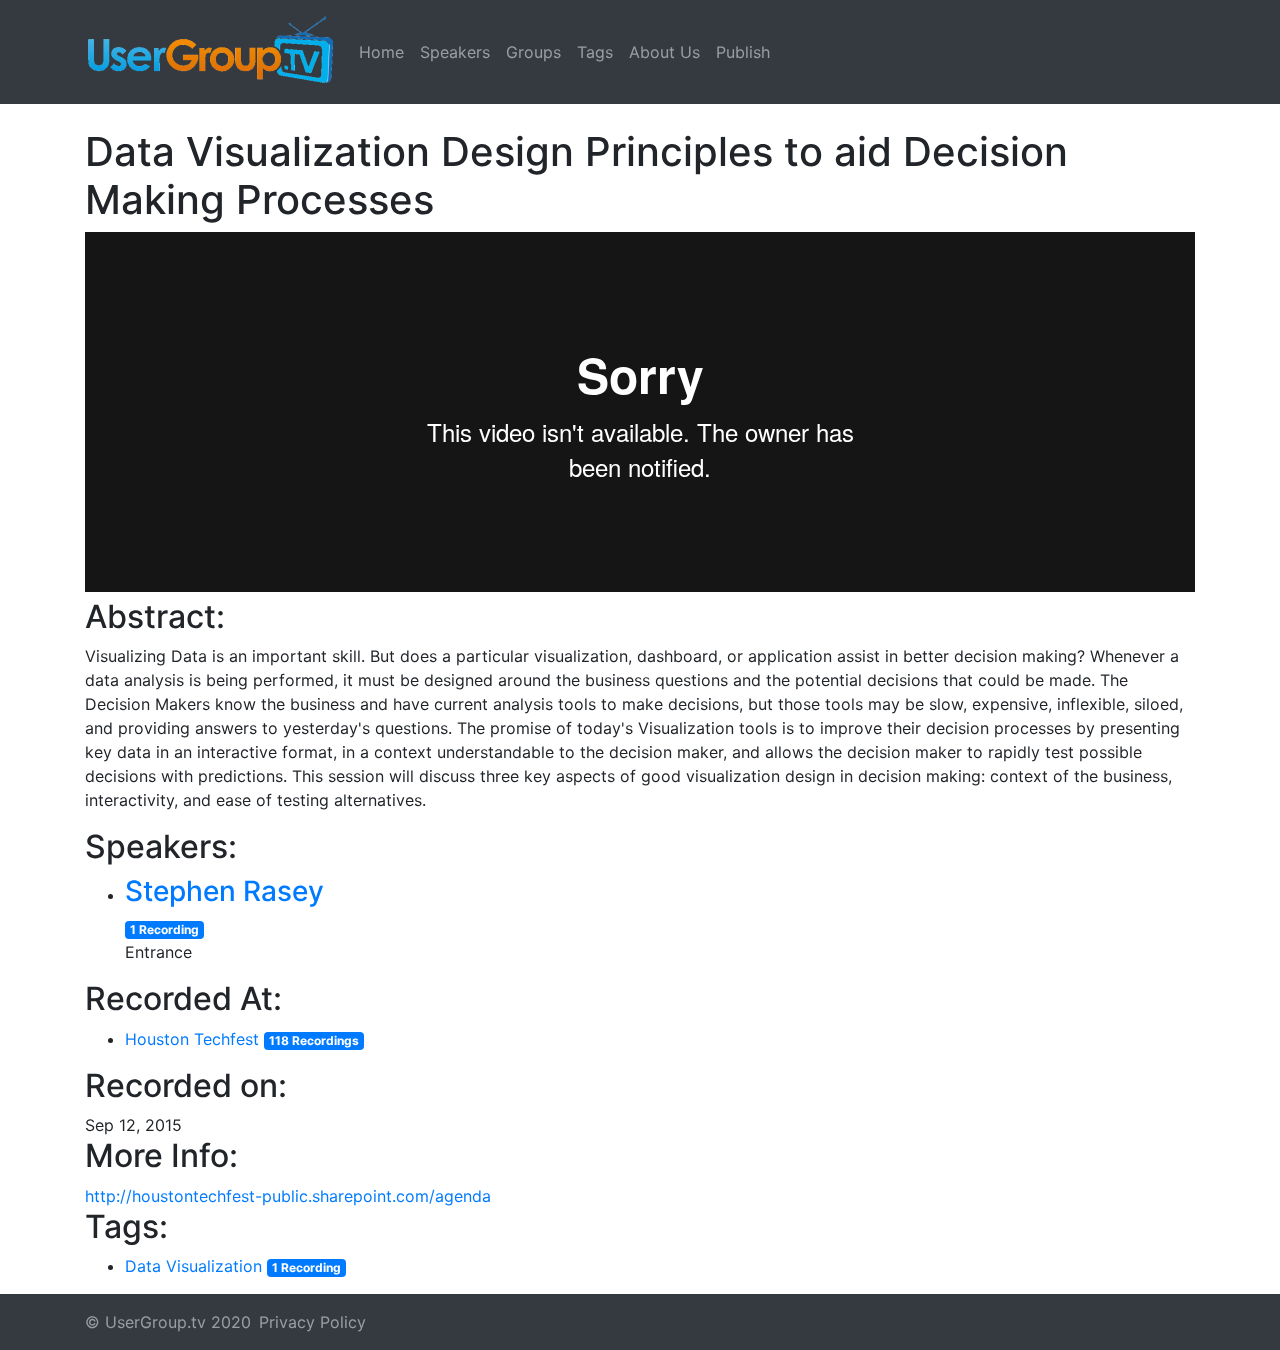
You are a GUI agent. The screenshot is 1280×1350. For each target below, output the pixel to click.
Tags (595, 52)
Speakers (455, 52)
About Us (664, 52)
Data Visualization (193, 1266)
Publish (743, 52)
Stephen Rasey (224, 891)
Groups (533, 52)
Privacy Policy (312, 1322)
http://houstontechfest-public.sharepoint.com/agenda (288, 1196)
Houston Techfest (192, 1039)
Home (381, 52)
